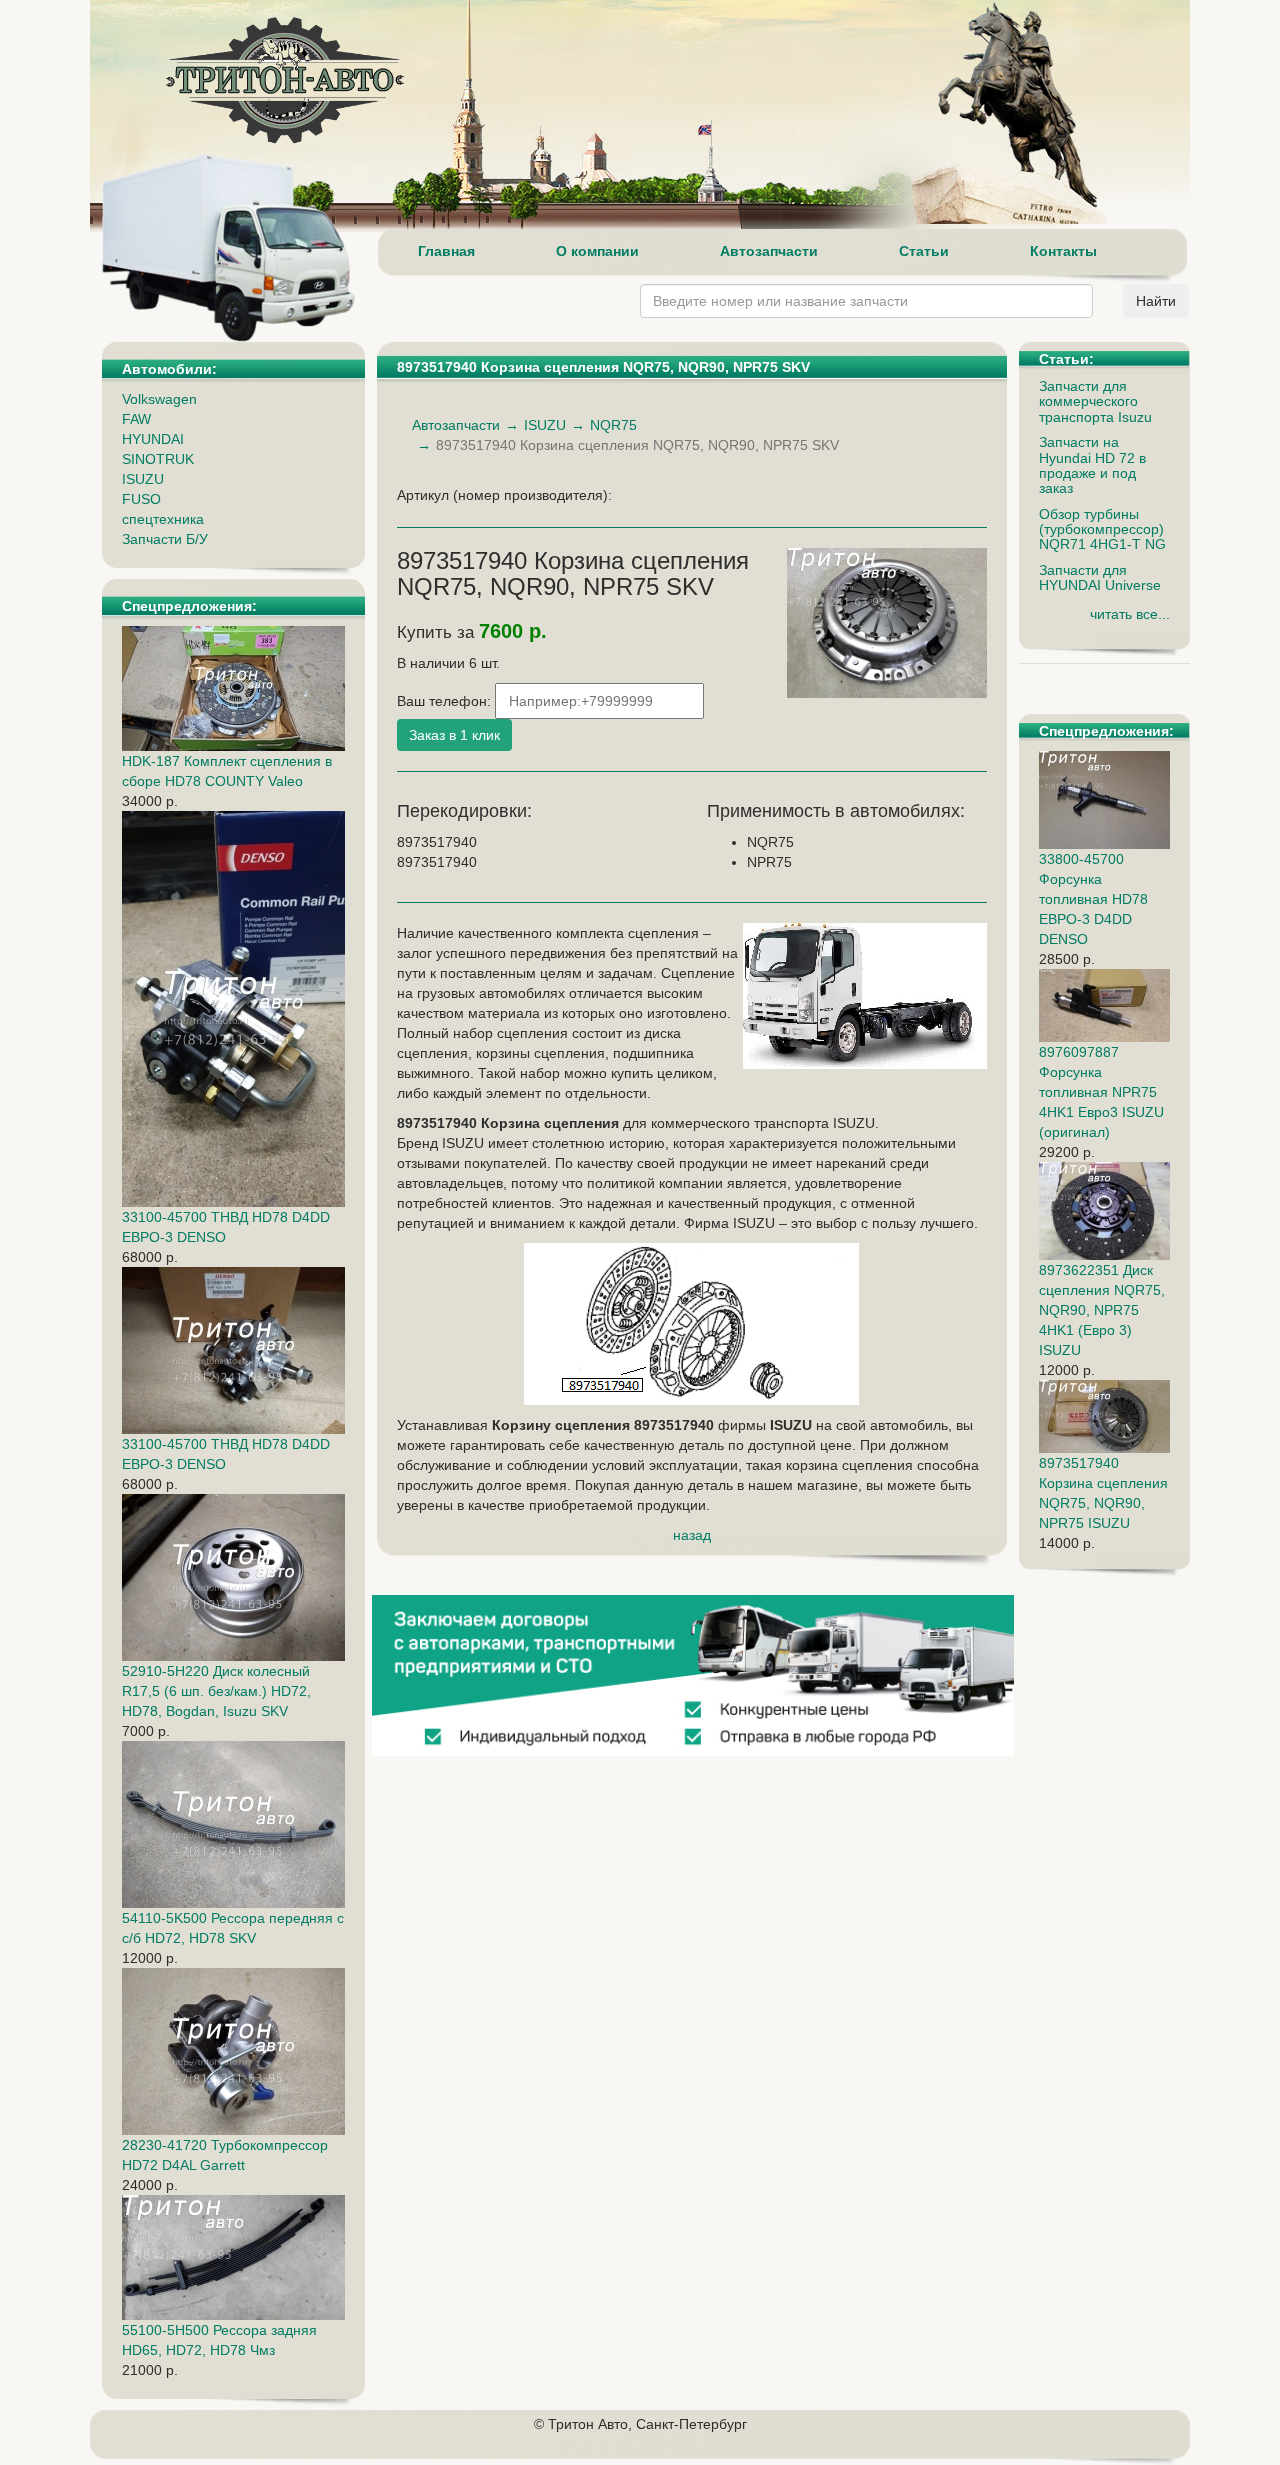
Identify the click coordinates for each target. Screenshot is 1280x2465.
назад (692, 1535)
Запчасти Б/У (165, 539)
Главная (446, 251)
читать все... (1130, 614)
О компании (597, 251)
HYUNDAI (153, 439)
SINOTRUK (158, 459)
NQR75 (613, 425)
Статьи (924, 251)
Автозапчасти (769, 251)
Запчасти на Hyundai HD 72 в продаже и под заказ (1092, 465)
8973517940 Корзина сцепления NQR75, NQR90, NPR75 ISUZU (1103, 1493)
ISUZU (143, 479)
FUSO (141, 499)
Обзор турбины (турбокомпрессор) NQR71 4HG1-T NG (1102, 529)
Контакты (1063, 251)
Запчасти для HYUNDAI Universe (1100, 577)
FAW (136, 419)
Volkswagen (159, 399)
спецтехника (163, 519)
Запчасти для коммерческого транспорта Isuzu (1095, 401)
